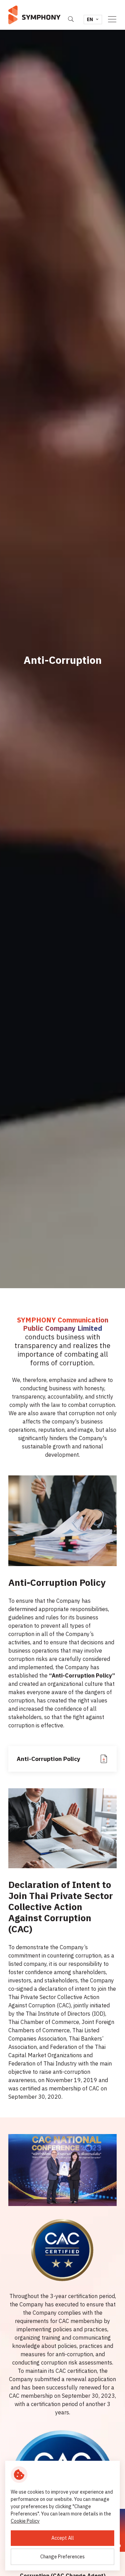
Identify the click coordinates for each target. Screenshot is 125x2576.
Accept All (63, 2538)
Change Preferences (62, 2557)
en (90, 19)
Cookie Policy (25, 2521)
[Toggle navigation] (112, 19)
